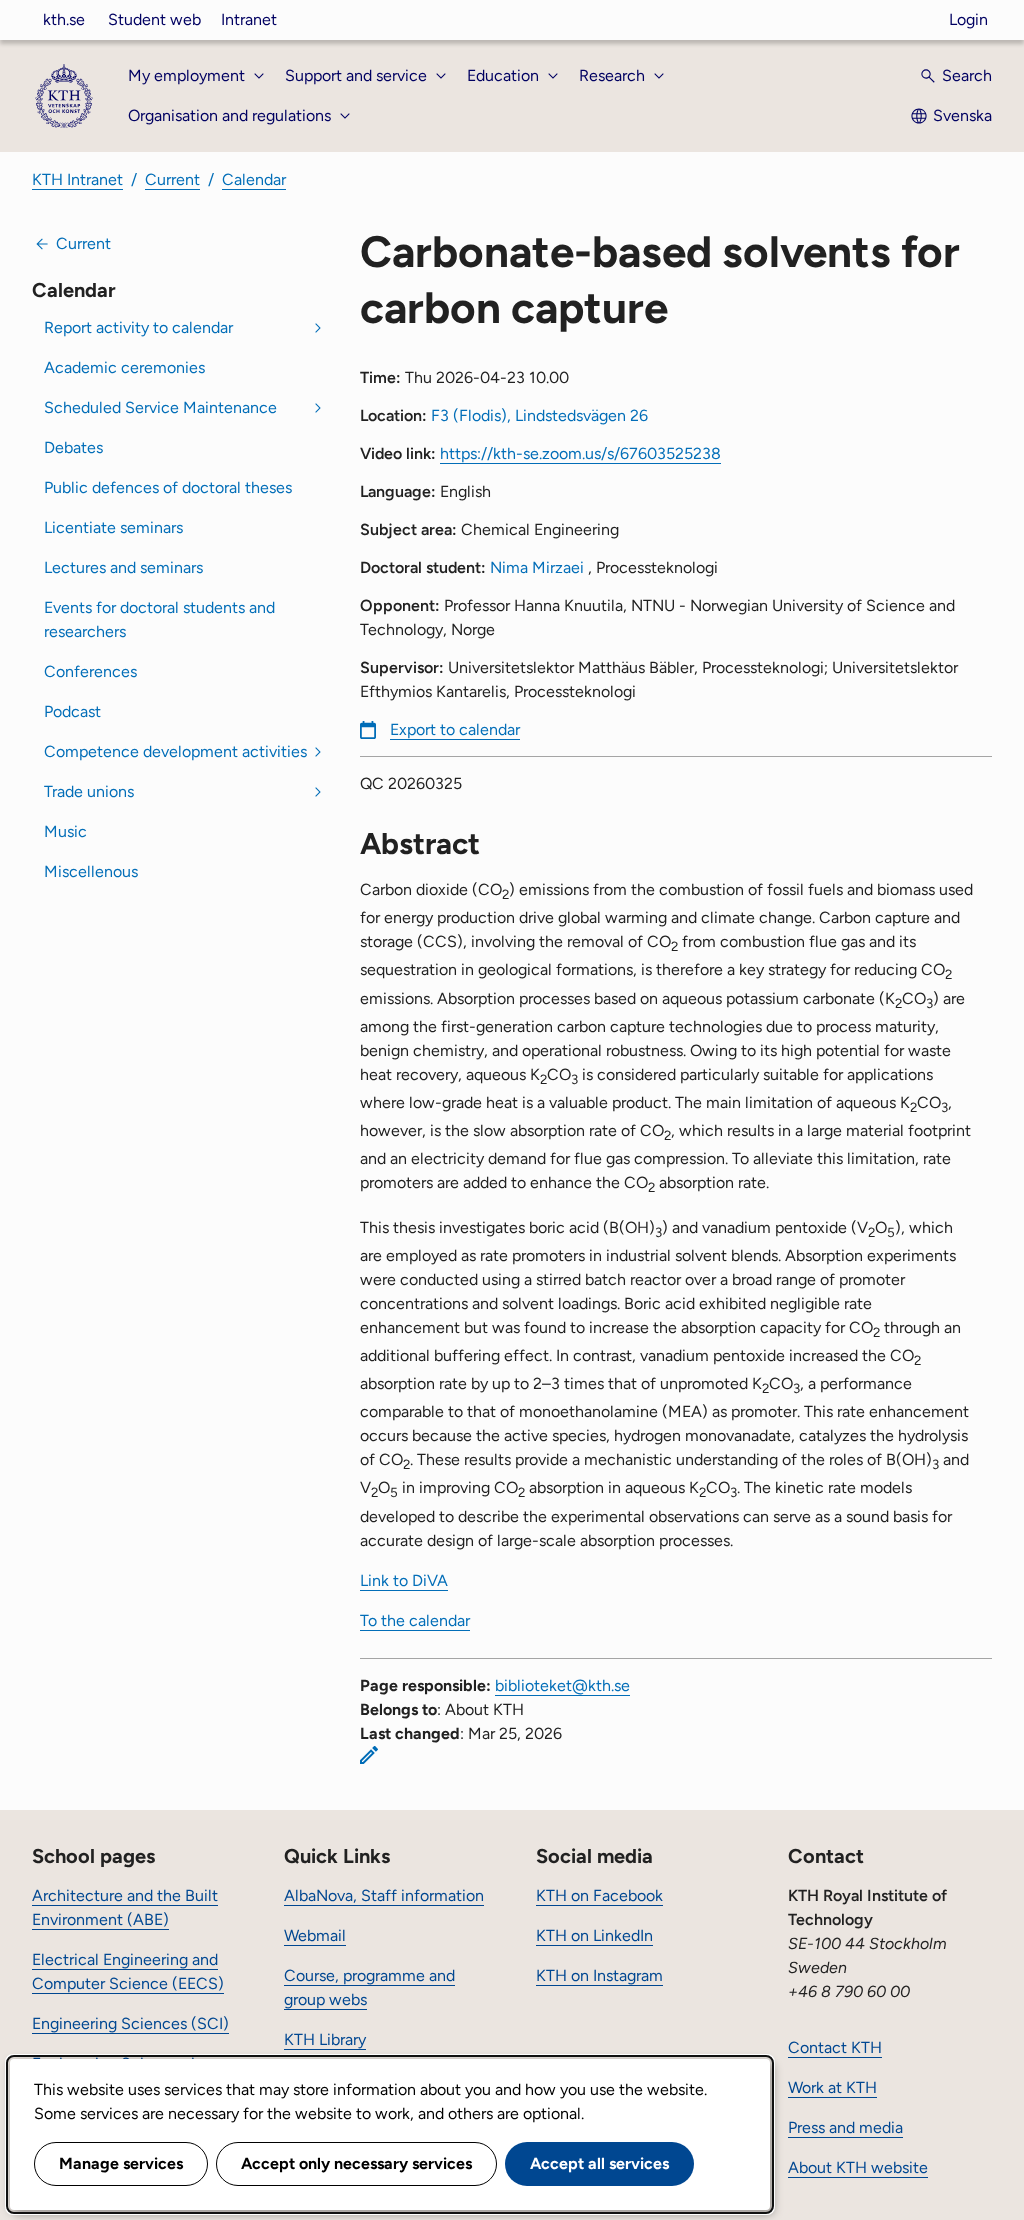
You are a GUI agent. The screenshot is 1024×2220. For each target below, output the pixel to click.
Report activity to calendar (138, 327)
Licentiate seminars (113, 527)
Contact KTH (835, 2047)
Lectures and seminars (123, 567)
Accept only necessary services (356, 2163)
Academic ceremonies (124, 367)
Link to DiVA (404, 1580)
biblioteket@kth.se (562, 1685)
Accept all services (599, 2163)
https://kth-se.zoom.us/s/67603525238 (580, 453)
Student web (154, 19)
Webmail (315, 1935)
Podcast (72, 711)
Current (172, 179)
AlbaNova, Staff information (384, 1895)
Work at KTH (832, 2087)
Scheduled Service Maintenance (160, 407)
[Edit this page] (369, 1755)
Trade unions (89, 791)
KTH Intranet (77, 179)
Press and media (845, 2127)
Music (65, 831)
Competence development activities (175, 751)
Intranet (249, 19)
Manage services (121, 2163)
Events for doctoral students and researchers (159, 619)
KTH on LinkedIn (594, 1935)
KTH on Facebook (599, 1895)
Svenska (962, 115)
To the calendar (415, 1620)
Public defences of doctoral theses (168, 487)
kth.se (64, 19)
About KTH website (858, 2167)
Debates (73, 447)
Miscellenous (91, 871)
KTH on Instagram (599, 1975)
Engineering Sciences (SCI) (130, 2023)
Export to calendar (455, 729)
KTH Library (325, 2039)
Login (968, 19)
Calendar (254, 179)
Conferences (90, 671)
